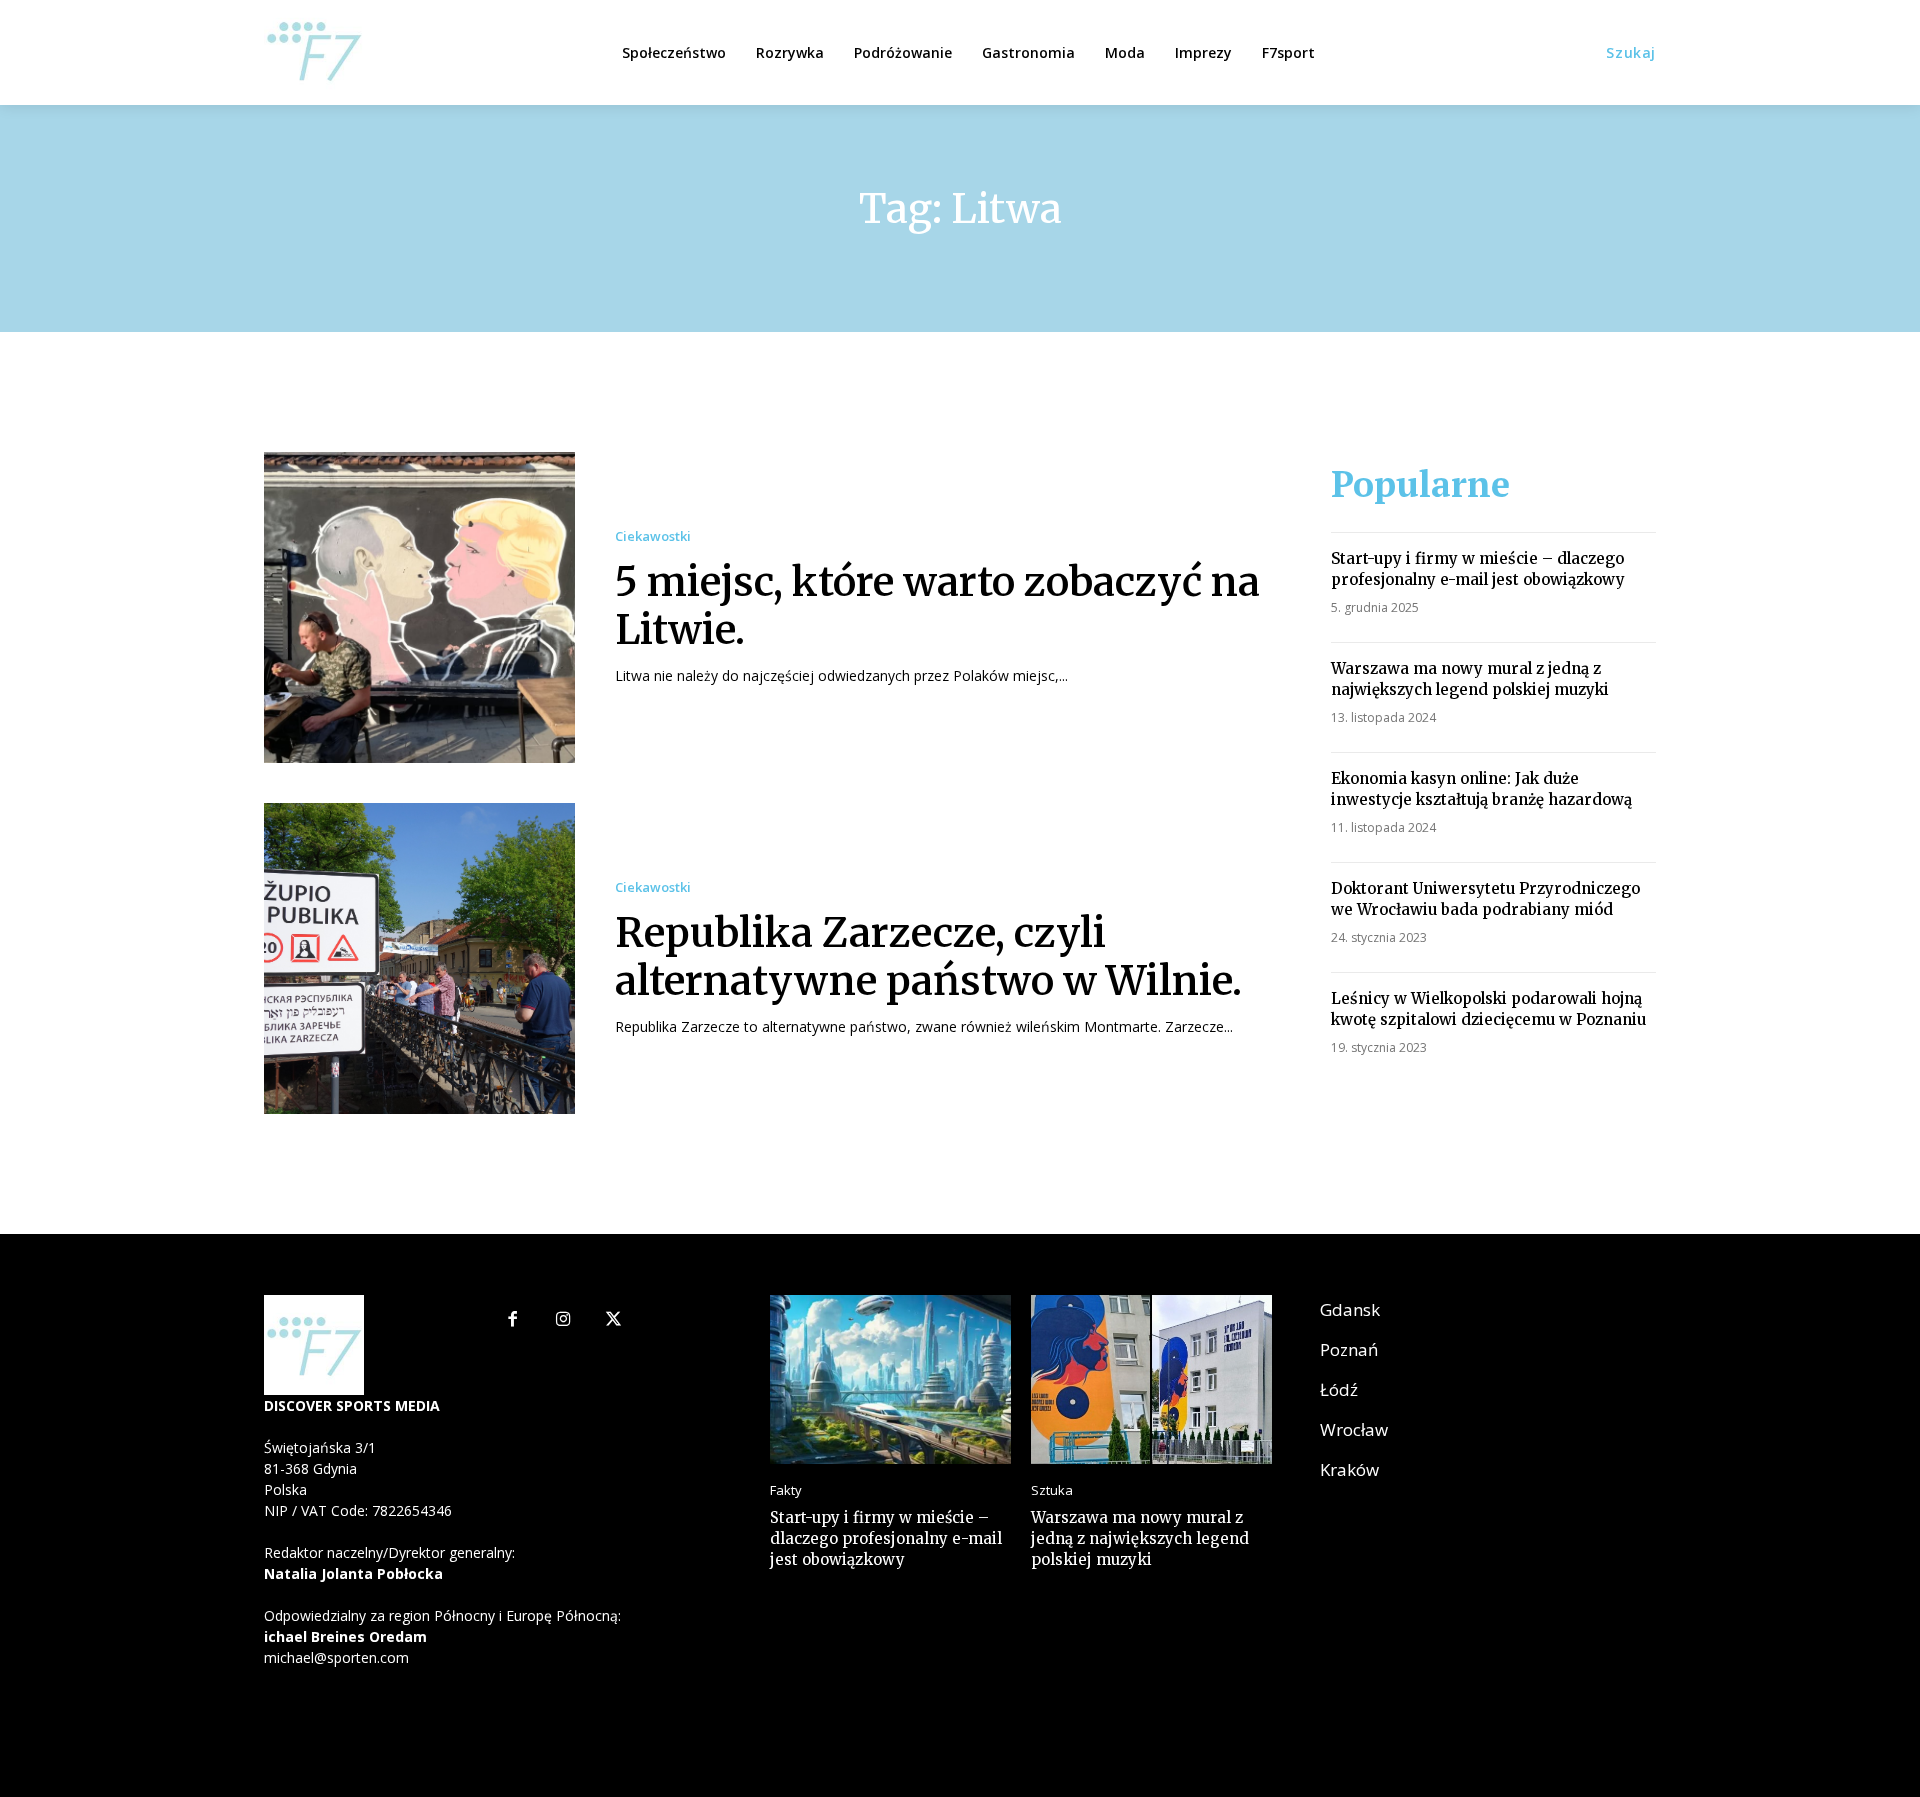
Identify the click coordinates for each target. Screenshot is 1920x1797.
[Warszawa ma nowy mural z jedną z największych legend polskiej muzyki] (1151, 1379)
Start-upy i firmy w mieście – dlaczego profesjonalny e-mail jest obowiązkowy (1478, 569)
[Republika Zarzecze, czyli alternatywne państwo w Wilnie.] (419, 958)
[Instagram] (563, 1320)
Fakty (786, 1490)
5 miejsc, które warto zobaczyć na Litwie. (937, 606)
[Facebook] (512, 1320)
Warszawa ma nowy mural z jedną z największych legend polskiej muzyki (1470, 679)
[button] (1631, 53)
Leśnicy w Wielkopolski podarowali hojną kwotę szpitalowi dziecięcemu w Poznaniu (1488, 1009)
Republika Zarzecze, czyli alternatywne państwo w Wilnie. (928, 957)
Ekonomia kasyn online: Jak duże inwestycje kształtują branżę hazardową (1481, 789)
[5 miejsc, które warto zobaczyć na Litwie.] (419, 607)
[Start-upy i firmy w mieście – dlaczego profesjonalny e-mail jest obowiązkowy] (890, 1379)
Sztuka (1052, 1490)
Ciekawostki (653, 536)
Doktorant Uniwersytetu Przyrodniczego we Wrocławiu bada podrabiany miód (1485, 899)
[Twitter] (614, 1320)
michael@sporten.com (336, 1657)
